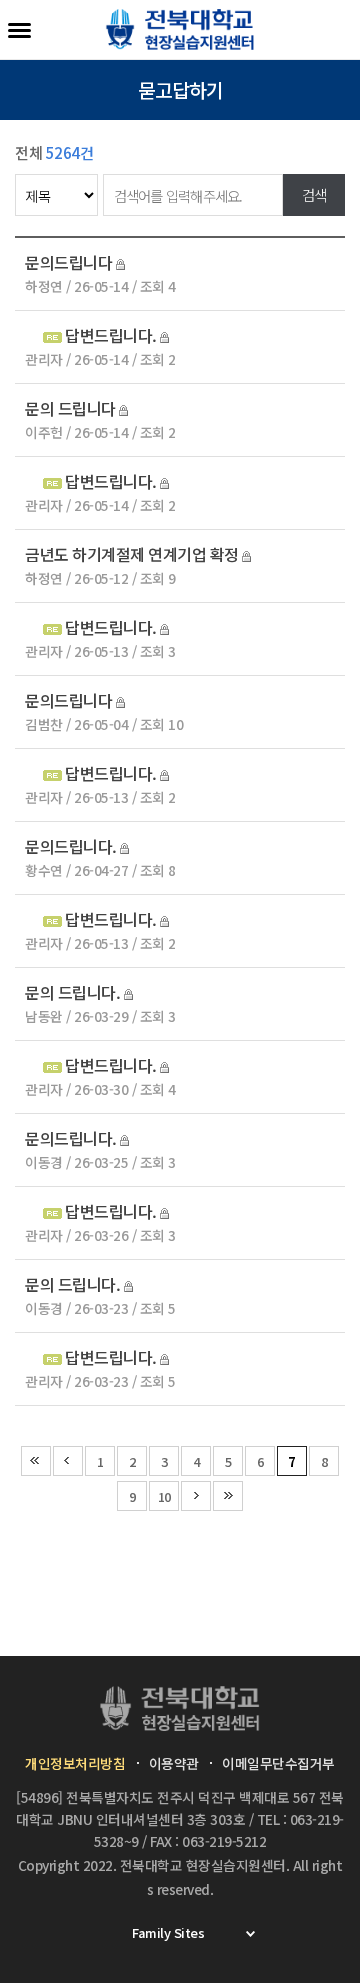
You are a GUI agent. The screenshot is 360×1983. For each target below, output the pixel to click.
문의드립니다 (68, 262)
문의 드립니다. (74, 992)
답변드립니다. (111, 335)
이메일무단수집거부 (278, 1763)
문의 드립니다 (70, 408)
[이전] (68, 1461)
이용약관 (174, 1763)
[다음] (196, 1496)
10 (164, 1496)
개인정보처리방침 (75, 1763)
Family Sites (168, 1932)
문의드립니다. (71, 846)
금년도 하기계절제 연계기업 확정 (132, 554)
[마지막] (228, 1496)
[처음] (36, 1461)
